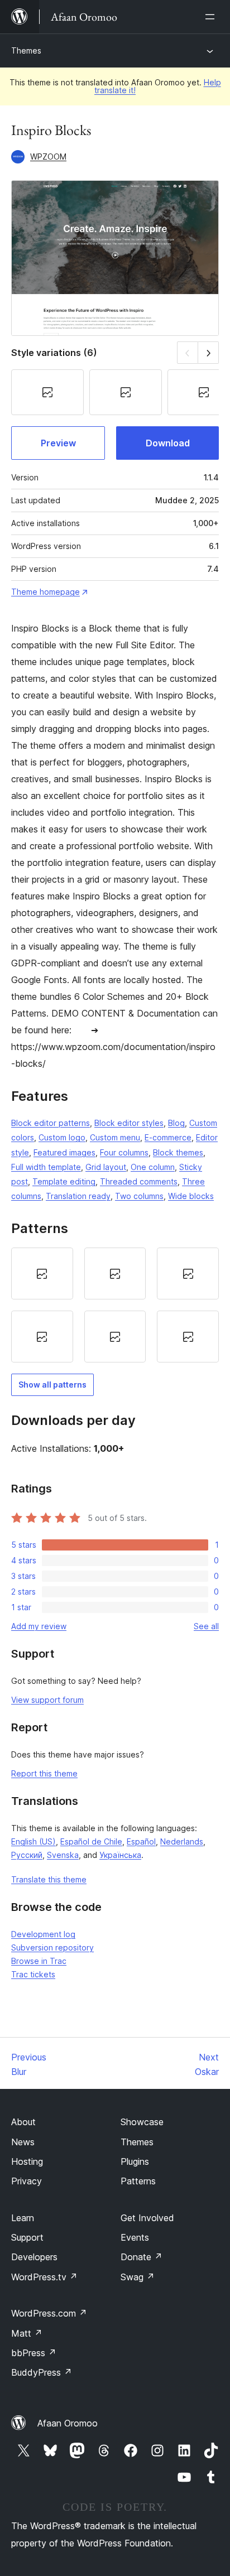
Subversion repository (52, 1947)
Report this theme (44, 1773)
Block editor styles (129, 1123)
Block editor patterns (51, 1123)
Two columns (139, 1196)
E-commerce (168, 1137)
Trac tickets (33, 1974)
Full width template (46, 1167)
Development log (43, 1934)
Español (141, 1841)
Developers (34, 2257)
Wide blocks (191, 1196)
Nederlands (182, 1841)
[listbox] (115, 1305)
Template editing (64, 1181)
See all (206, 1626)
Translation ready (78, 1196)
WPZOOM (48, 157)
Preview (58, 443)
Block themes (178, 1152)
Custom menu (115, 1137)
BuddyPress (42, 2372)
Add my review (39, 1626)
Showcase (142, 2122)
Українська (120, 1855)
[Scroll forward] (209, 352)
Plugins (135, 2161)
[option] (42, 1273)
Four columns (124, 1152)
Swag (138, 2277)
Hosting (27, 2161)
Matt (27, 2333)
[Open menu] (212, 17)
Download (168, 443)
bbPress (34, 2353)
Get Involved (147, 2218)
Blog (176, 1123)
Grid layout (106, 1167)
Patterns (138, 2181)
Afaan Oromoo (68, 2423)
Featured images (64, 1152)
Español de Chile (91, 1841)
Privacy (27, 2181)
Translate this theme (49, 1879)
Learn (23, 2218)
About (23, 2122)
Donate (142, 2257)
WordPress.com (49, 2313)
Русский (27, 1855)
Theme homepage (45, 592)
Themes (26, 50)
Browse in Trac (39, 1961)
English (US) (33, 1841)
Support (27, 2237)
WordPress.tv (44, 2277)
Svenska (63, 1855)
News (23, 2142)
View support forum (47, 1700)
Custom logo (62, 1137)
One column (153, 1167)
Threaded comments (139, 1181)
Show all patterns (52, 1385)
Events (135, 2237)
